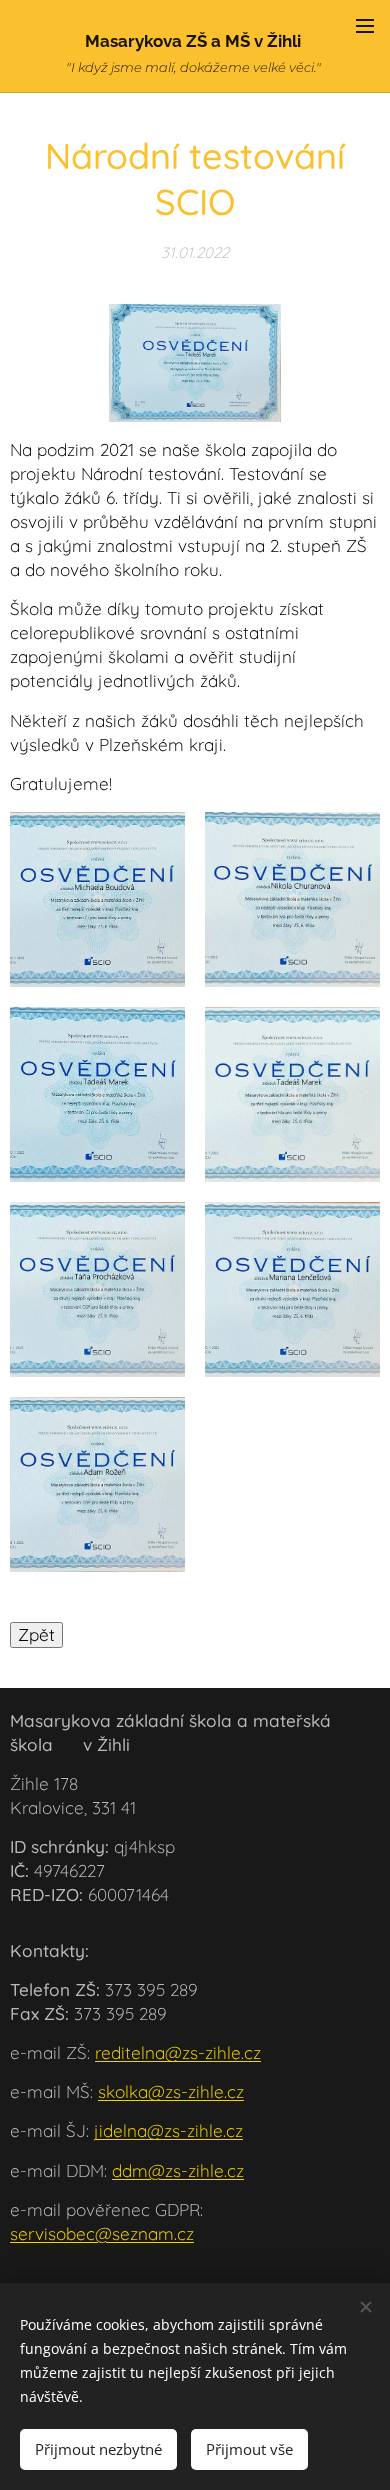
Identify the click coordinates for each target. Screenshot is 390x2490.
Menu (365, 25)
